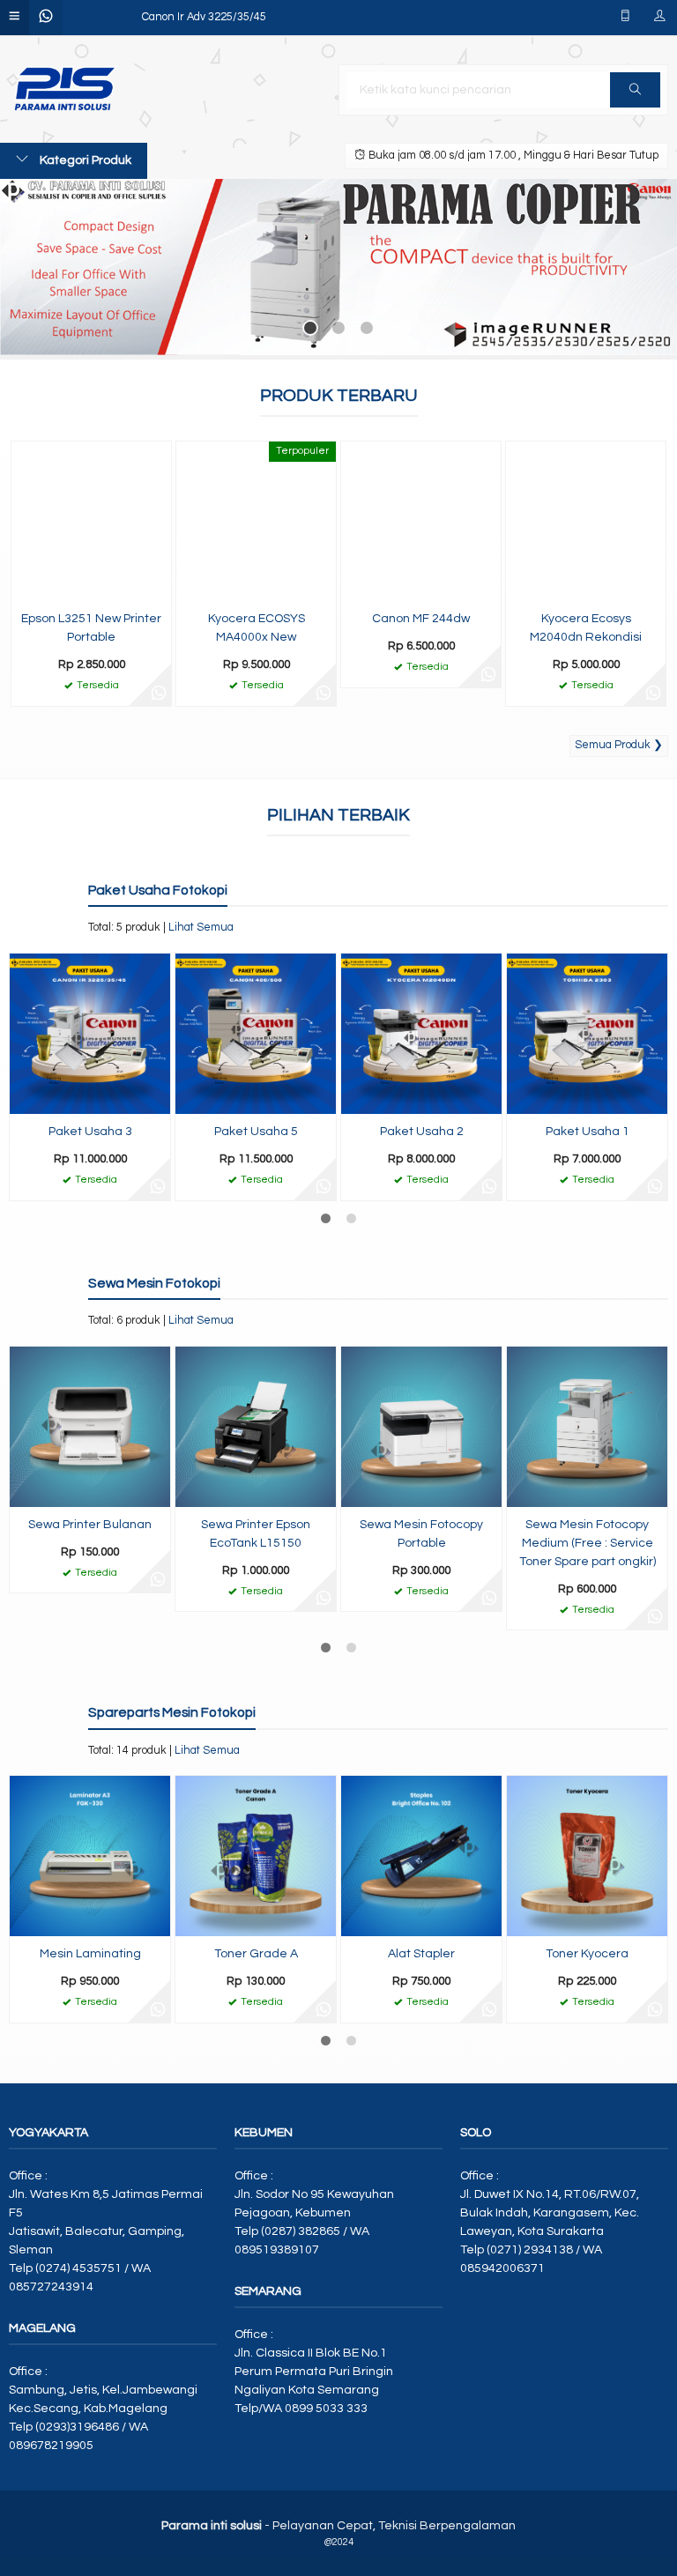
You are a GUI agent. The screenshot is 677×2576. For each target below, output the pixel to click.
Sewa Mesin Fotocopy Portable (421, 1534)
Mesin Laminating (90, 1954)
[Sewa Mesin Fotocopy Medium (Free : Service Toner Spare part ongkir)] (587, 1426)
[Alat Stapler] (421, 1856)
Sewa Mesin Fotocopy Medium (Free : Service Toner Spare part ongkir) (588, 1543)
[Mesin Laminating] (90, 1856)
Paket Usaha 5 (256, 1132)
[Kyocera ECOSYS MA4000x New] (256, 521)
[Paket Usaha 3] (90, 1034)
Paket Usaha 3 (90, 1132)
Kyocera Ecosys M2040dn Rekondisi (586, 628)
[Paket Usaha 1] (587, 1034)
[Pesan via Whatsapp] (159, 694)
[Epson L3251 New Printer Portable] (91, 521)
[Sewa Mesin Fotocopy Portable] (421, 1426)
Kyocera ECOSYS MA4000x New (257, 628)
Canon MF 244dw (421, 619)
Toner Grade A (256, 1954)
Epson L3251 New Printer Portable (91, 628)
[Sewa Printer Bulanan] (90, 1426)
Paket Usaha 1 (588, 1132)
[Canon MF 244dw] (421, 521)
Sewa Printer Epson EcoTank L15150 (256, 1534)
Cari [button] (635, 90)
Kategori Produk (84, 160)
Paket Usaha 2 (422, 1132)
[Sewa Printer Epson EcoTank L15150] (256, 1426)
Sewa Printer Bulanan (90, 1525)
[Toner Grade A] (256, 1856)
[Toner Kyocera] (587, 1856)
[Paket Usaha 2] (421, 1034)
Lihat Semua (201, 928)
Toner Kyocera (587, 1954)
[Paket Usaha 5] (256, 1034)
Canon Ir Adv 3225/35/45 (204, 17)
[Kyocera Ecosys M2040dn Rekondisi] (586, 521)
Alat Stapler (421, 1954)
